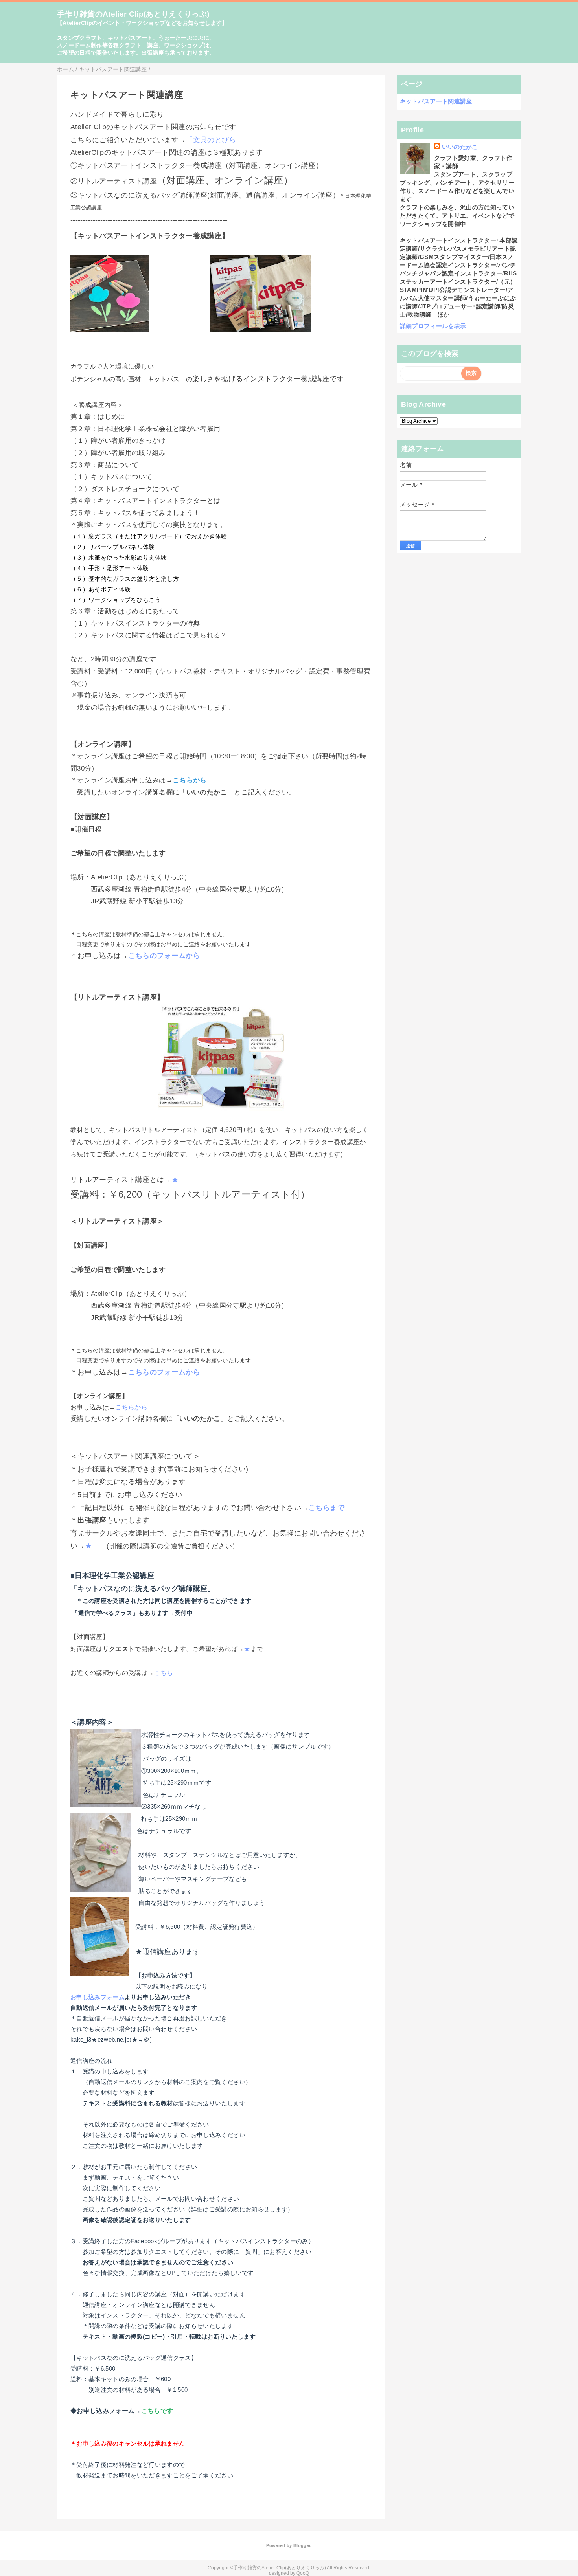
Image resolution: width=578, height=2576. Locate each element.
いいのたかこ (460, 147)
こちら (163, 1673)
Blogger (302, 2545)
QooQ (303, 2573)
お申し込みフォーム (98, 1997)
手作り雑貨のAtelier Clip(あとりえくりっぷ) (133, 14)
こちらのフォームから (164, 955)
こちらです (157, 2411)
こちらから (190, 780)
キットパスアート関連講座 (436, 101)
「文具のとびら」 (214, 140)
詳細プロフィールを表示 (433, 326)
